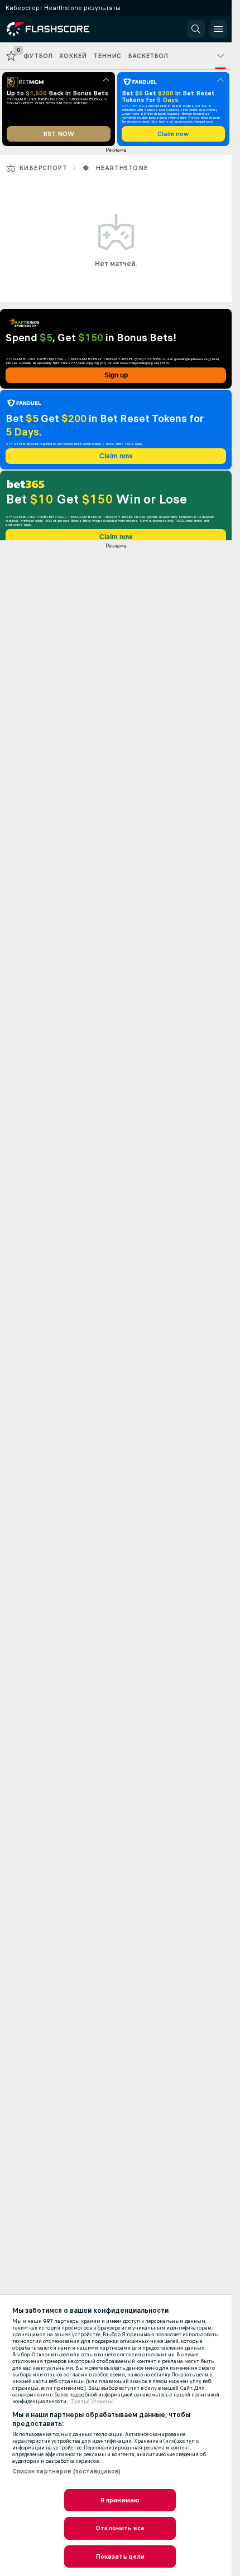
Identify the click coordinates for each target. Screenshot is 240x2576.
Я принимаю (120, 2500)
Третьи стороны (92, 2401)
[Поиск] (196, 29)
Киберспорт (43, 168)
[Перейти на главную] (57, 29)
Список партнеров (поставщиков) (67, 2471)
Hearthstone (121, 168)
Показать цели (120, 2556)
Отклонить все (120, 2528)
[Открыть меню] (218, 29)
